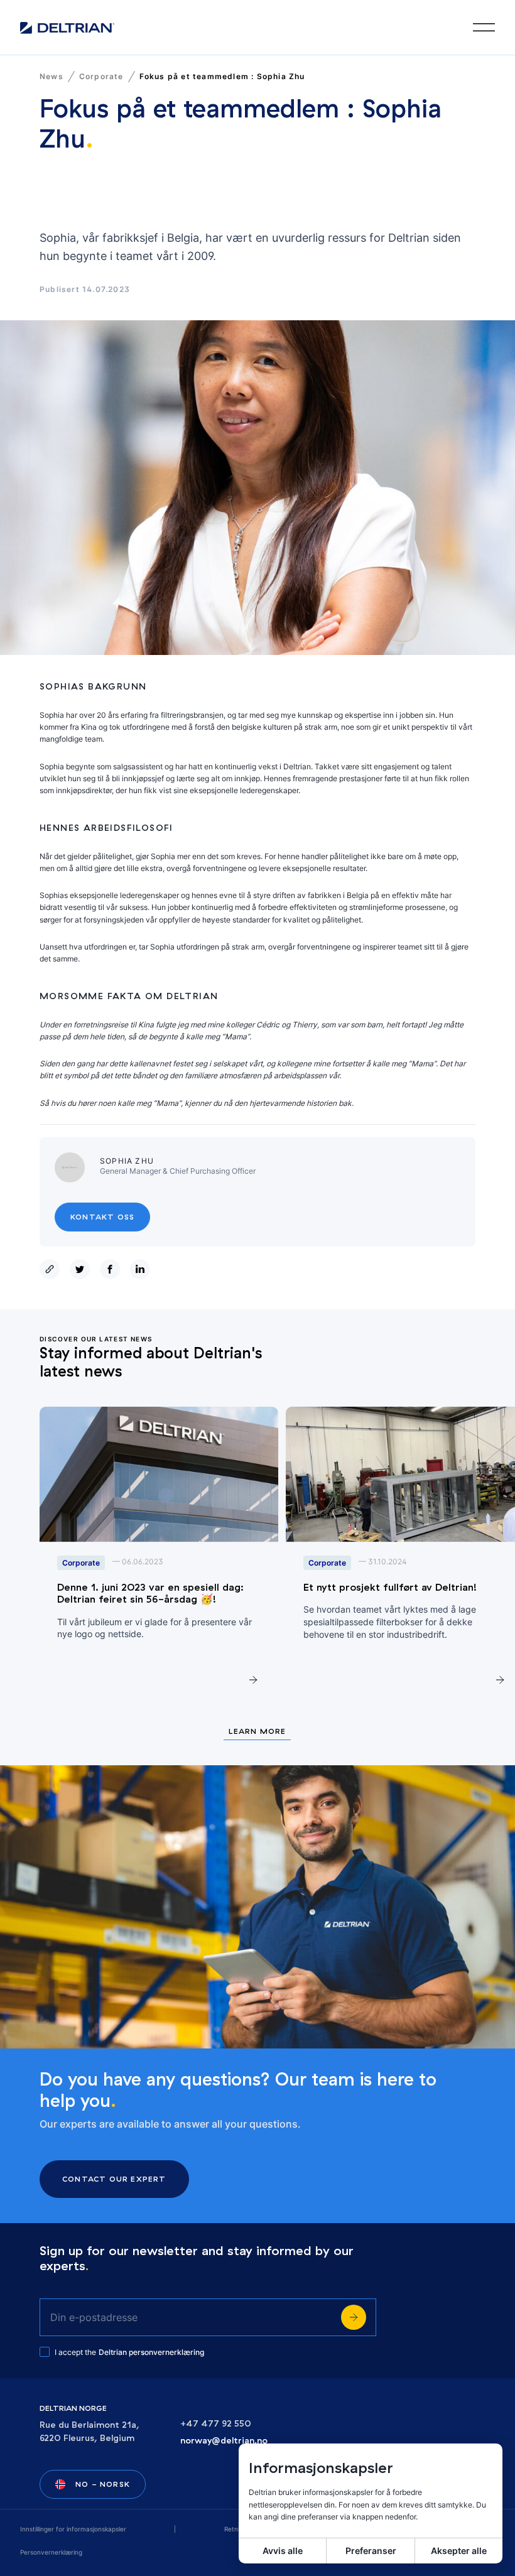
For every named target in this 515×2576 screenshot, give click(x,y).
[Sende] (354, 2317)
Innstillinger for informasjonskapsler (73, 2529)
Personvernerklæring (51, 2552)
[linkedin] (143, 1269)
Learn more (257, 1732)
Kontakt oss (102, 1217)
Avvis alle (283, 2551)
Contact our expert (114, 2179)
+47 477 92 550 (216, 2424)
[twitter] (82, 1269)
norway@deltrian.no (224, 2441)
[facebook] (112, 1269)
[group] (159, 1555)
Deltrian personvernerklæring (151, 2352)
